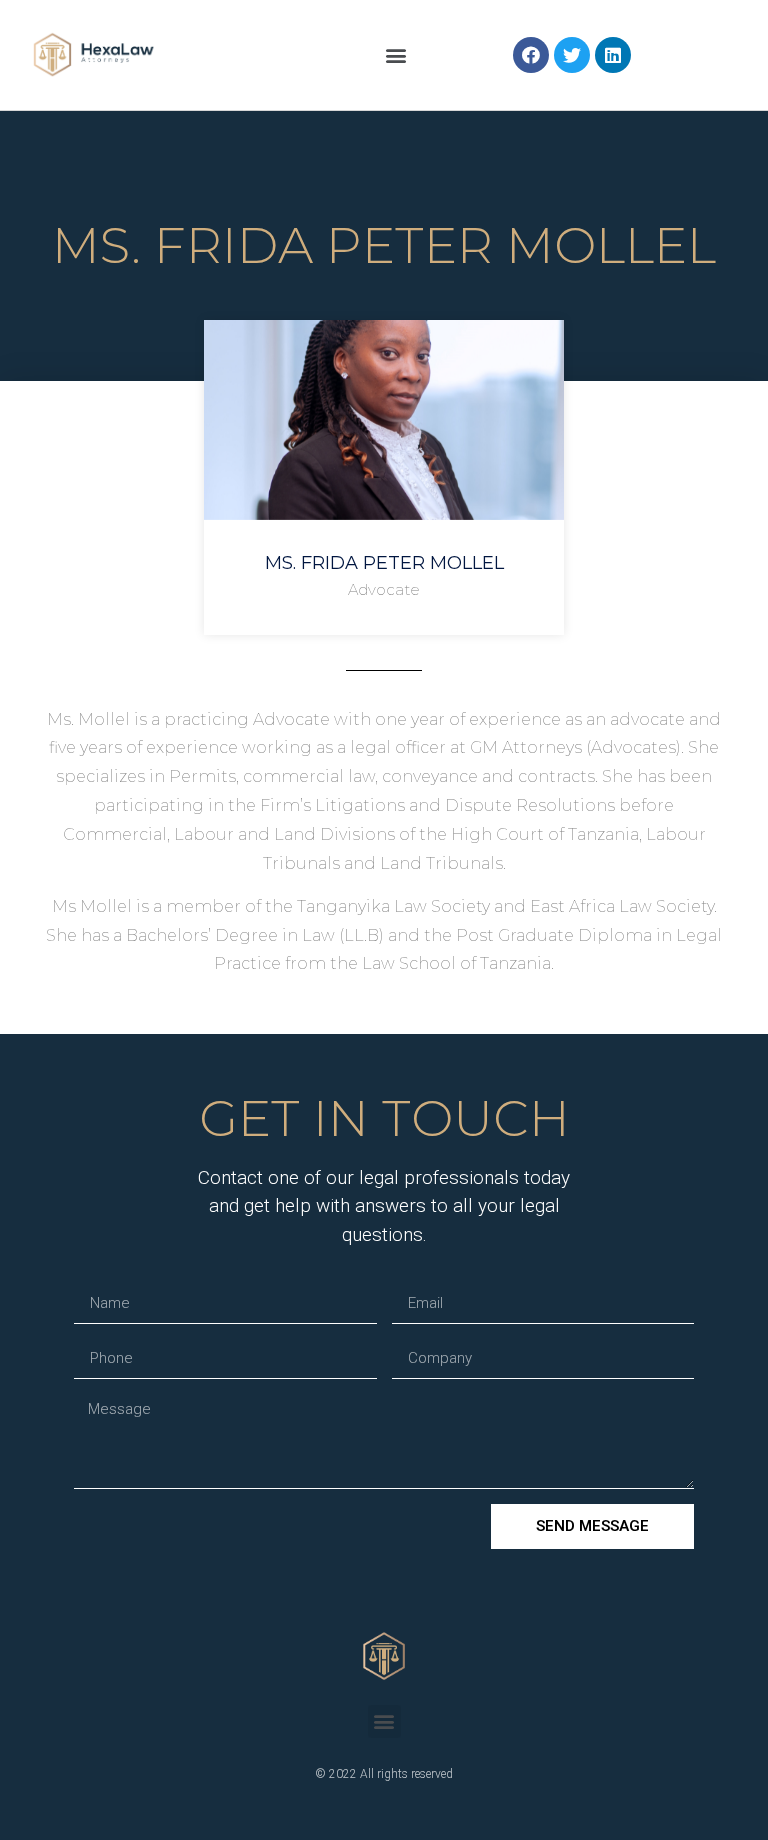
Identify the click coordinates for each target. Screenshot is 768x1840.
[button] (396, 54)
